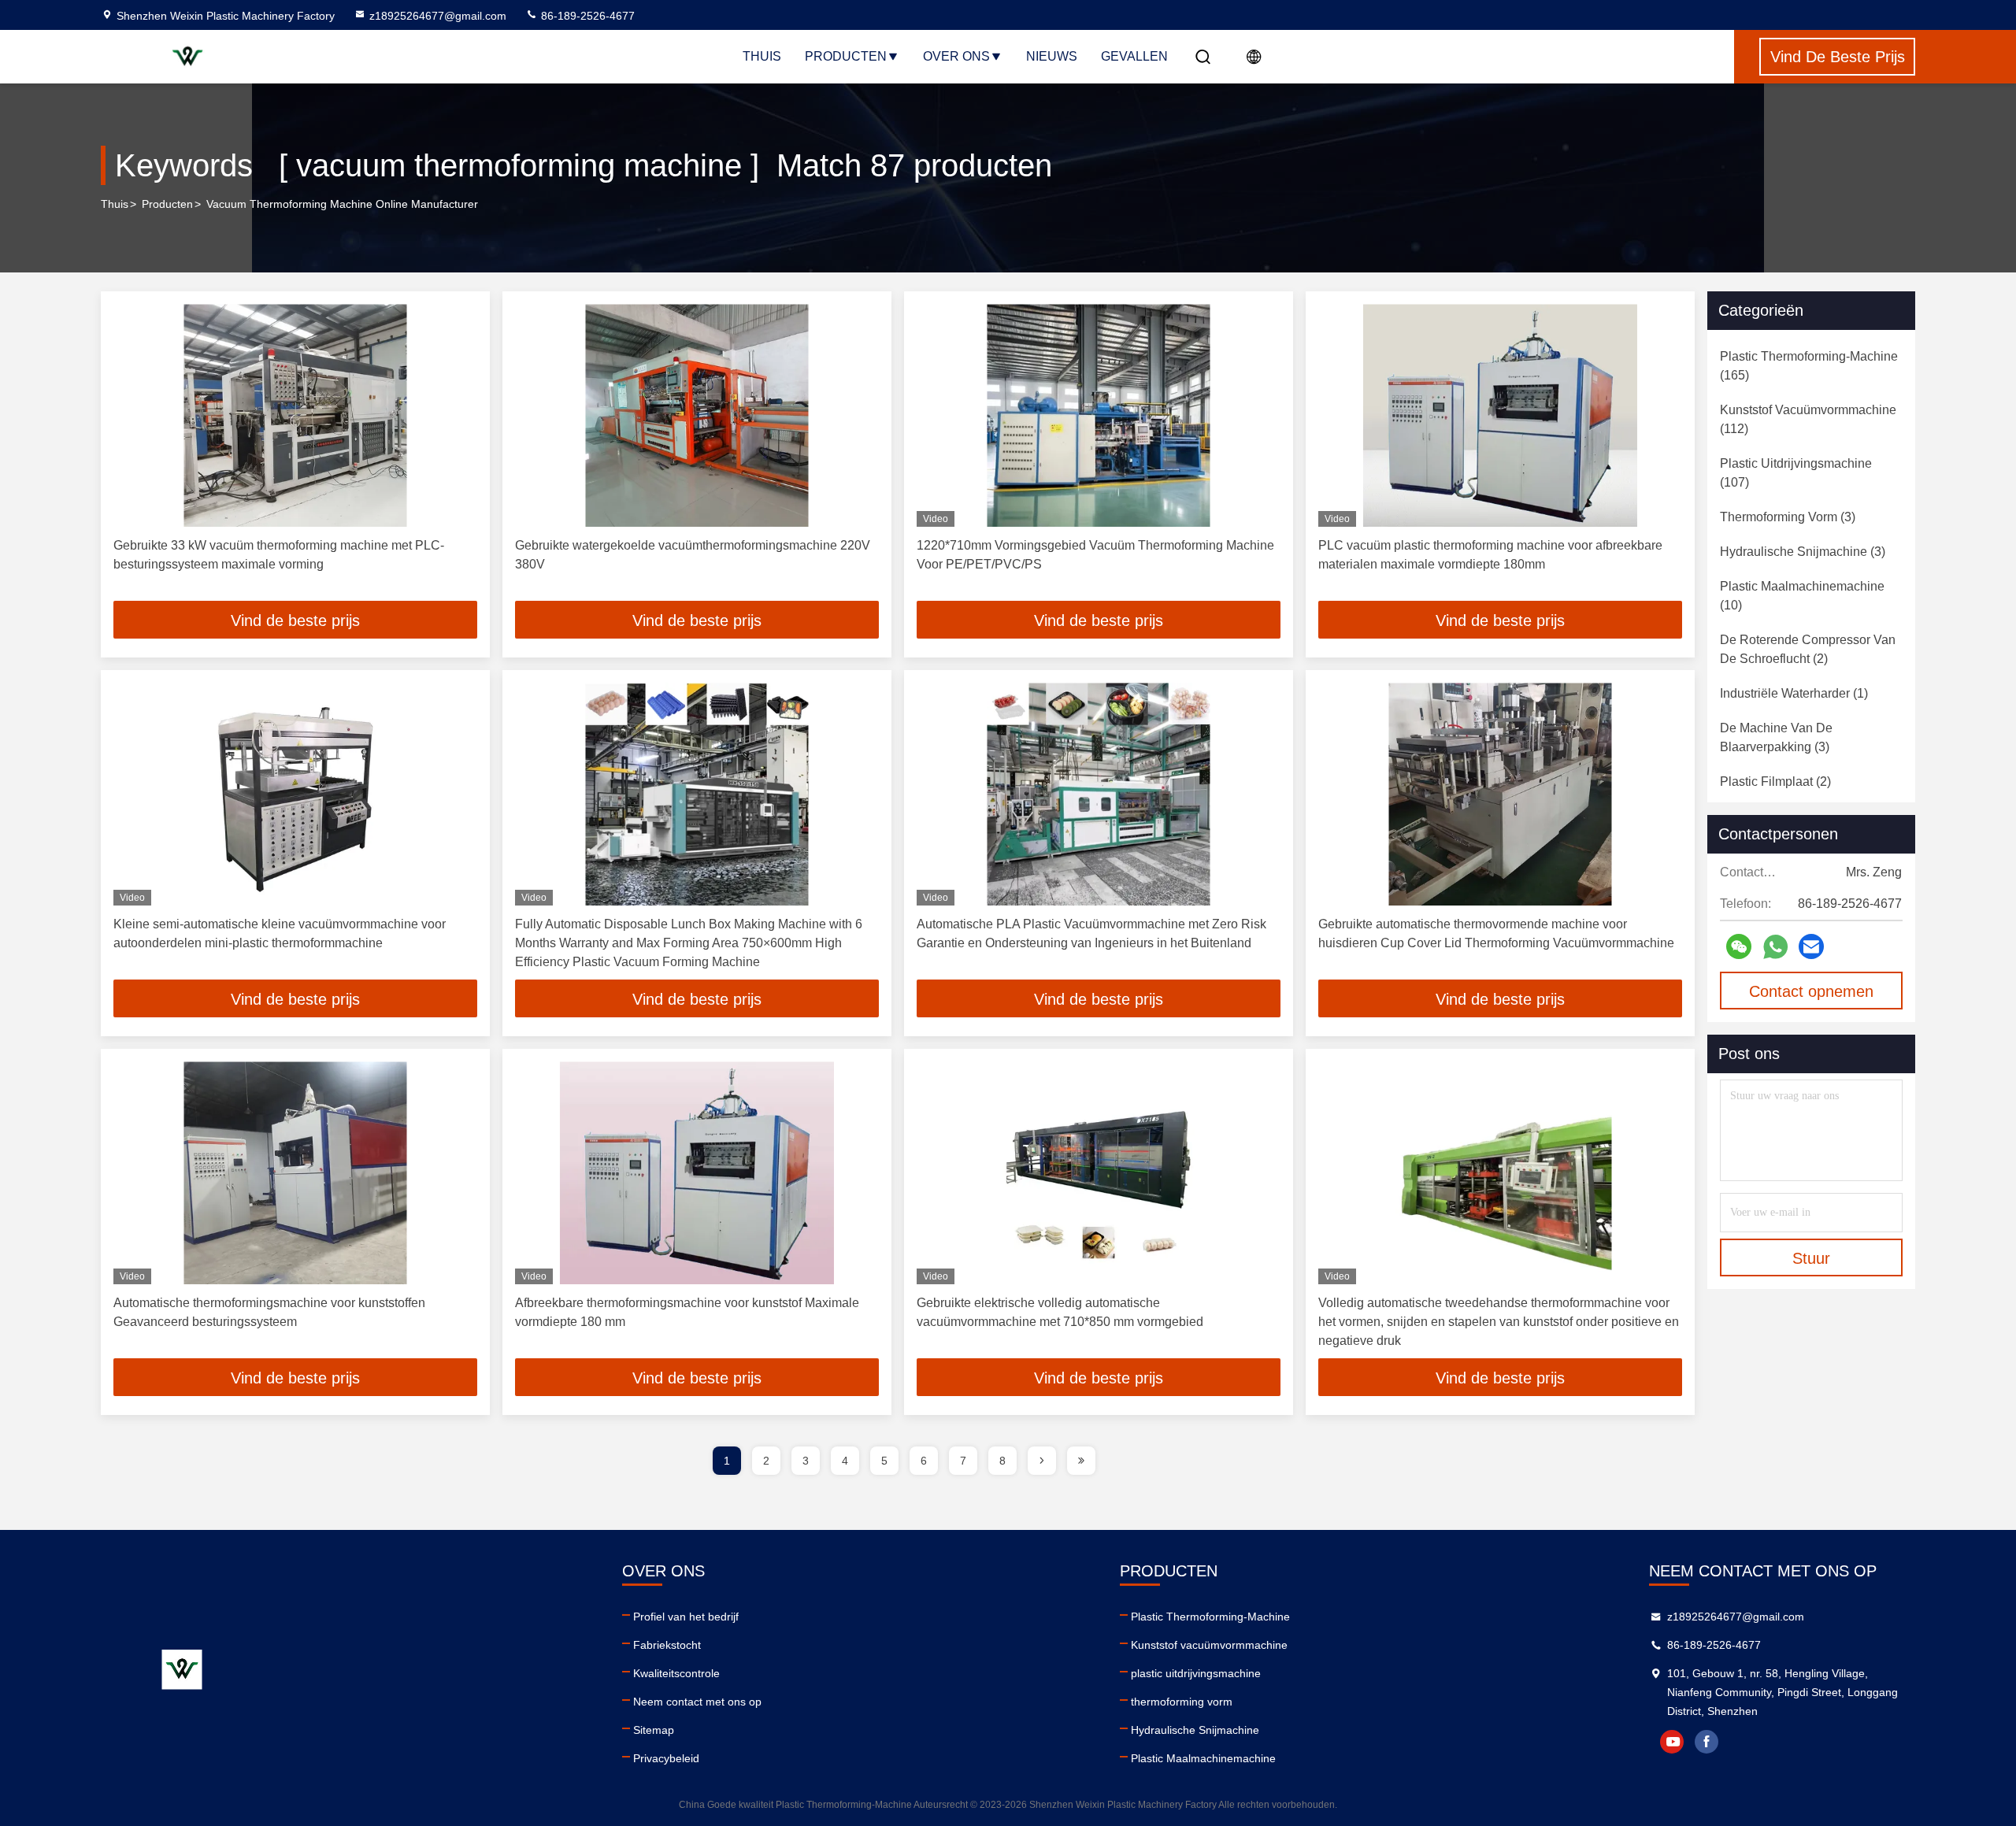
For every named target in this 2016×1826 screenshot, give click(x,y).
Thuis (762, 56)
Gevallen (1134, 56)
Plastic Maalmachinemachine (1203, 1758)
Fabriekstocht (667, 1645)
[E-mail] (1811, 946)
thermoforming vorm (1182, 1702)
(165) (1809, 366)
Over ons (956, 56)
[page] (1042, 1461)
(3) (1788, 517)
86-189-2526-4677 (586, 16)
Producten (846, 56)
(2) (1808, 649)
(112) (1808, 419)
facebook (1707, 1742)
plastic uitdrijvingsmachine (1196, 1673)
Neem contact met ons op (697, 1702)
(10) (1802, 596)
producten (167, 204)
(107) (1796, 473)
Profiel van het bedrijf (686, 1617)
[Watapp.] (1775, 947)
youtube (1672, 1742)
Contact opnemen (1811, 991)
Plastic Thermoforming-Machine (1210, 1617)
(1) (1794, 693)
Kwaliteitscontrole (676, 1673)
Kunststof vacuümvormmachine (1209, 1645)
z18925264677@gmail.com (438, 16)
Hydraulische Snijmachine (1195, 1730)
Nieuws (1052, 56)
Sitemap (654, 1730)
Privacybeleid (666, 1758)
